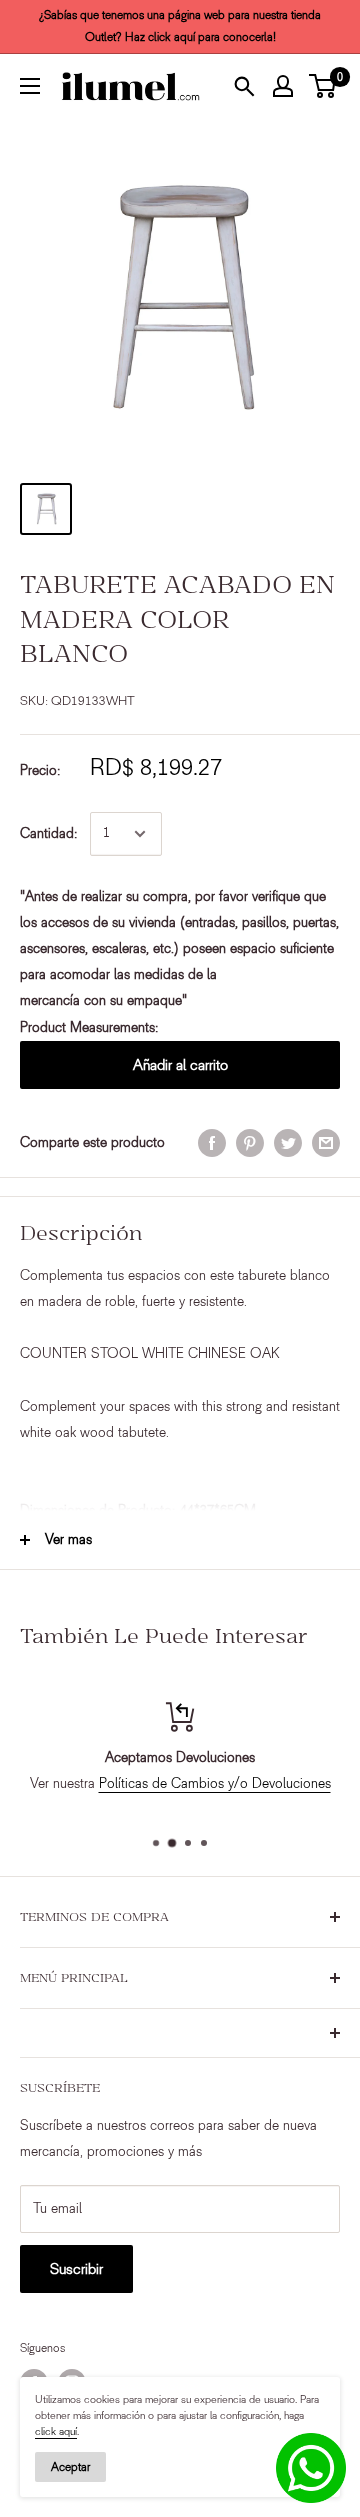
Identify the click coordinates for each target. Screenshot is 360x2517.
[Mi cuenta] (283, 86)
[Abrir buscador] (244, 86)
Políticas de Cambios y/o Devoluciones (215, 1783)
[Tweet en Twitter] (288, 1143)
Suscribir (76, 2269)
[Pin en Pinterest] (250, 1143)
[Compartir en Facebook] (212, 1143)
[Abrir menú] (30, 86)
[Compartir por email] (326, 1143)
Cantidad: (49, 833)
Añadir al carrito (180, 1065)
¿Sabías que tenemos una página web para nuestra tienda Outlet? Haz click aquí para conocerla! (180, 26)
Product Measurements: (89, 1027)
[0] (323, 86)
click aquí (56, 2431)
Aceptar (70, 2467)
